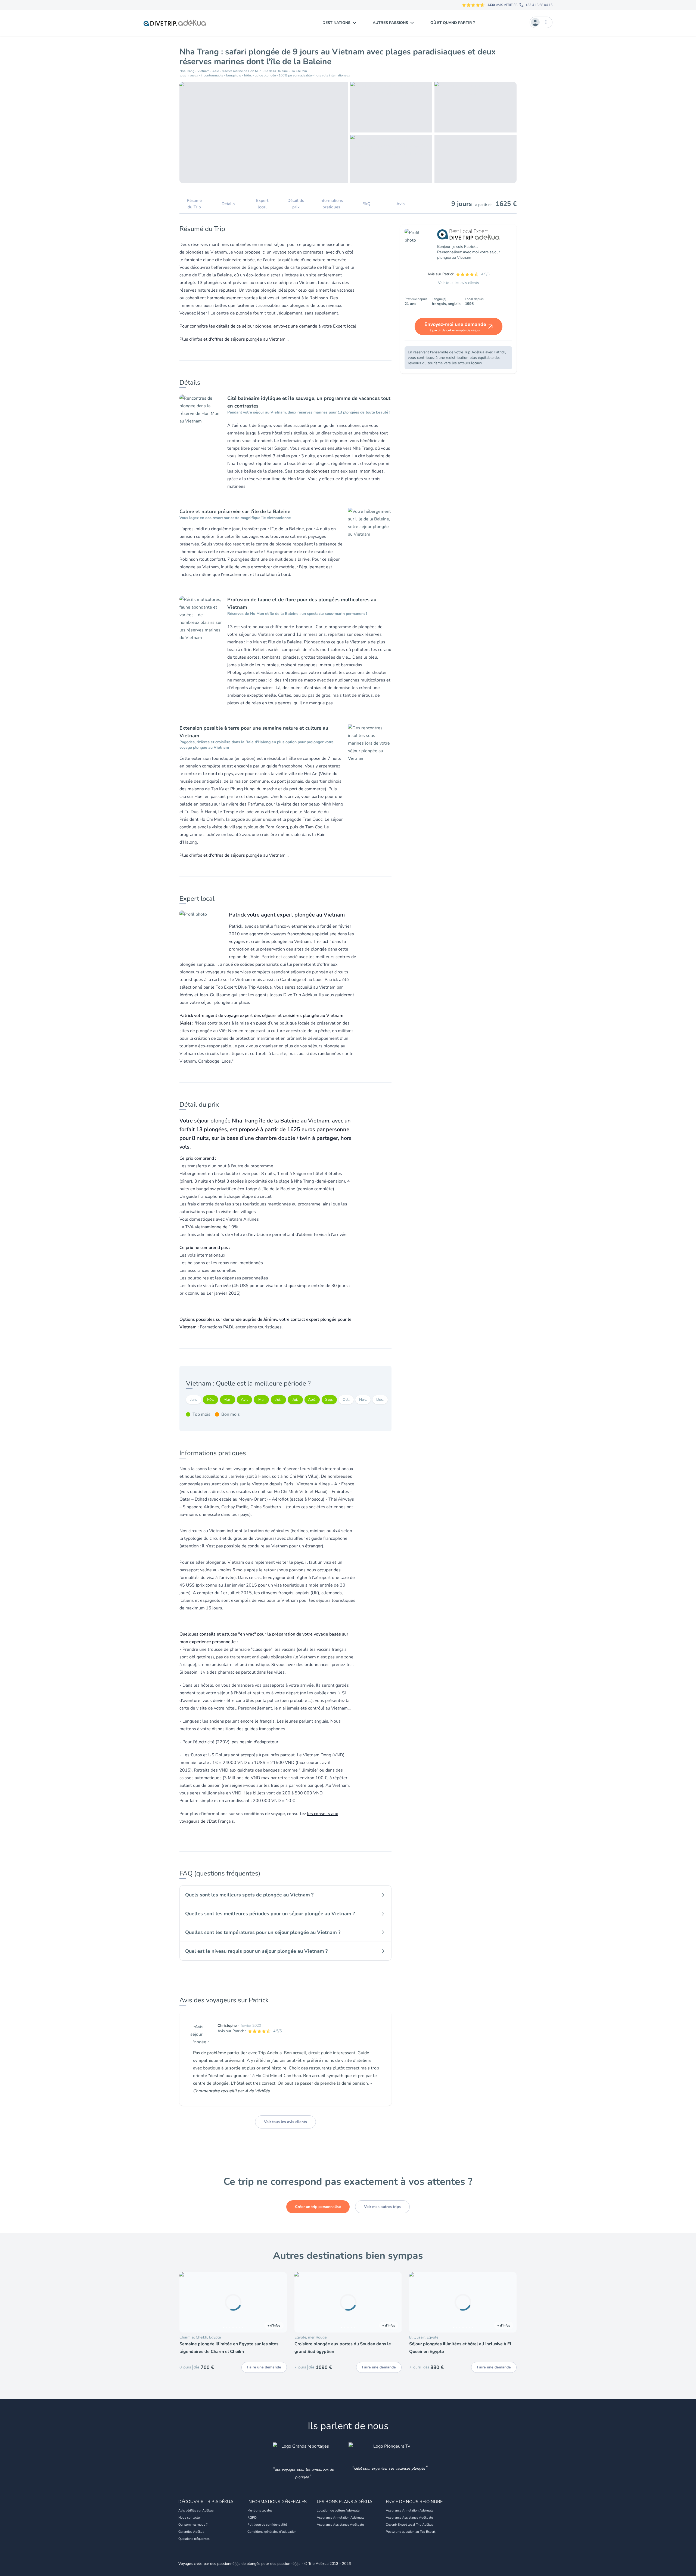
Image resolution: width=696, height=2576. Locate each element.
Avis (400, 204)
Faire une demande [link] (264, 2367)
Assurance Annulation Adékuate (341, 2518)
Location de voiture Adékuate (338, 2510)
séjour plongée (212, 1121)
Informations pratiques (331, 204)
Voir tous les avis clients (285, 2122)
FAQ (366, 204)
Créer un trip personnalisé (318, 2207)
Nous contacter (189, 2518)
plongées (320, 471)
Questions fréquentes (194, 2539)
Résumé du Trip (194, 204)
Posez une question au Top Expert (411, 2532)
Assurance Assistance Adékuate (340, 2525)
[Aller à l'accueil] (175, 23)
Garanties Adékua (191, 2532)
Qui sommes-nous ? (193, 2525)
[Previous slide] (186, 2302)
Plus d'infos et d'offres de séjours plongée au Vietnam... (234, 339)
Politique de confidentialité (267, 2525)
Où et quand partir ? (453, 23)
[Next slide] (280, 2302)
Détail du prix (296, 204)
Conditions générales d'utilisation (272, 2532)
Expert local (262, 204)
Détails (228, 204)
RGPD (252, 2518)
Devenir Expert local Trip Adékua (410, 2525)
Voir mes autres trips (382, 2207)
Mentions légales (260, 2510)
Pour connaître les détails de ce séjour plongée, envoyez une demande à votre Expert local (268, 326)
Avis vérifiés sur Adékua (196, 2510)
